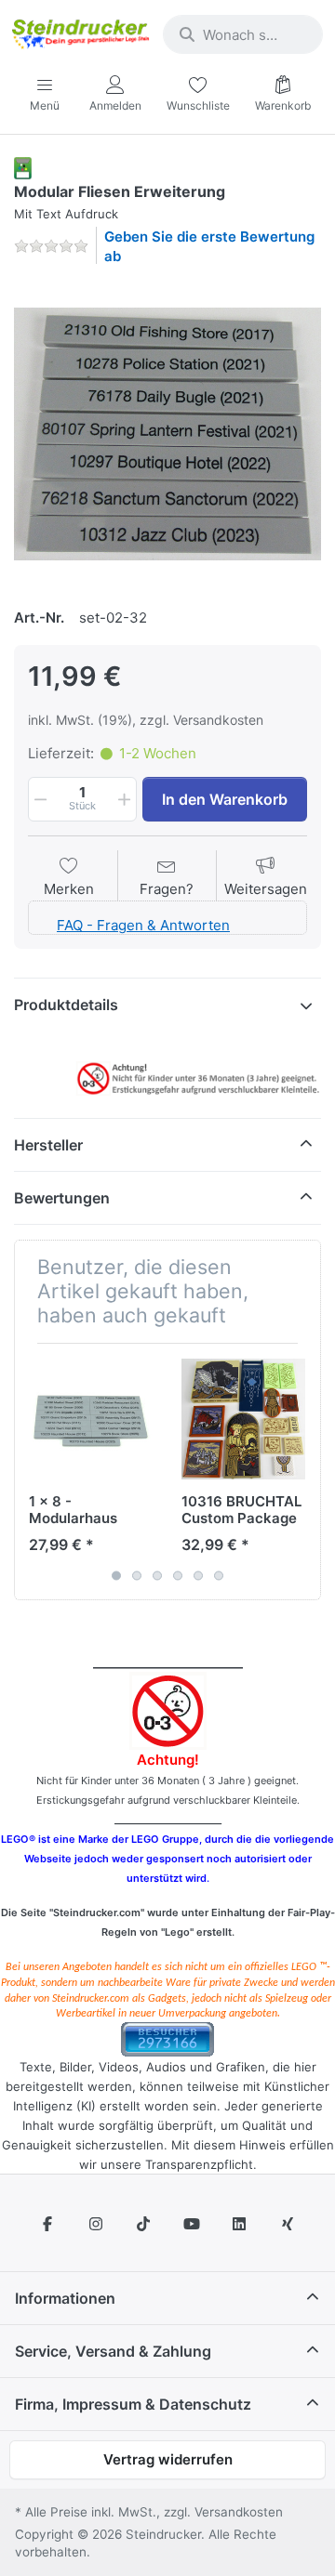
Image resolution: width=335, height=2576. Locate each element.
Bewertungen (62, 1198)
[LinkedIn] (240, 2224)
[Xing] (288, 2224)
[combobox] (243, 34)
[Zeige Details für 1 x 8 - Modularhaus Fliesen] (91, 1419)
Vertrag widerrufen (168, 2459)
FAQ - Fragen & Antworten (143, 925)
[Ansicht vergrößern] (167, 434)
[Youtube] (192, 2224)
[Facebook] (47, 2224)
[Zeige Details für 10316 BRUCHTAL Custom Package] (243, 1419)
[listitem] (167, 434)
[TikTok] (143, 2224)
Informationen (65, 2298)
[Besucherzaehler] (167, 2038)
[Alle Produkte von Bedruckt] (23, 167)
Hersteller (48, 1145)
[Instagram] (96, 2224)
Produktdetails (66, 1005)
